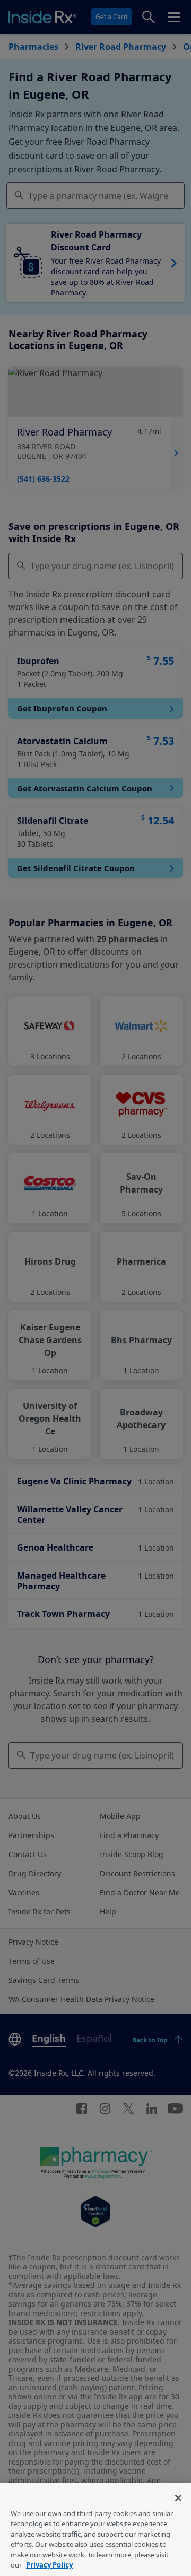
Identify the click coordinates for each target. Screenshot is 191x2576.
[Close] (178, 2498)
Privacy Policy (49, 2565)
